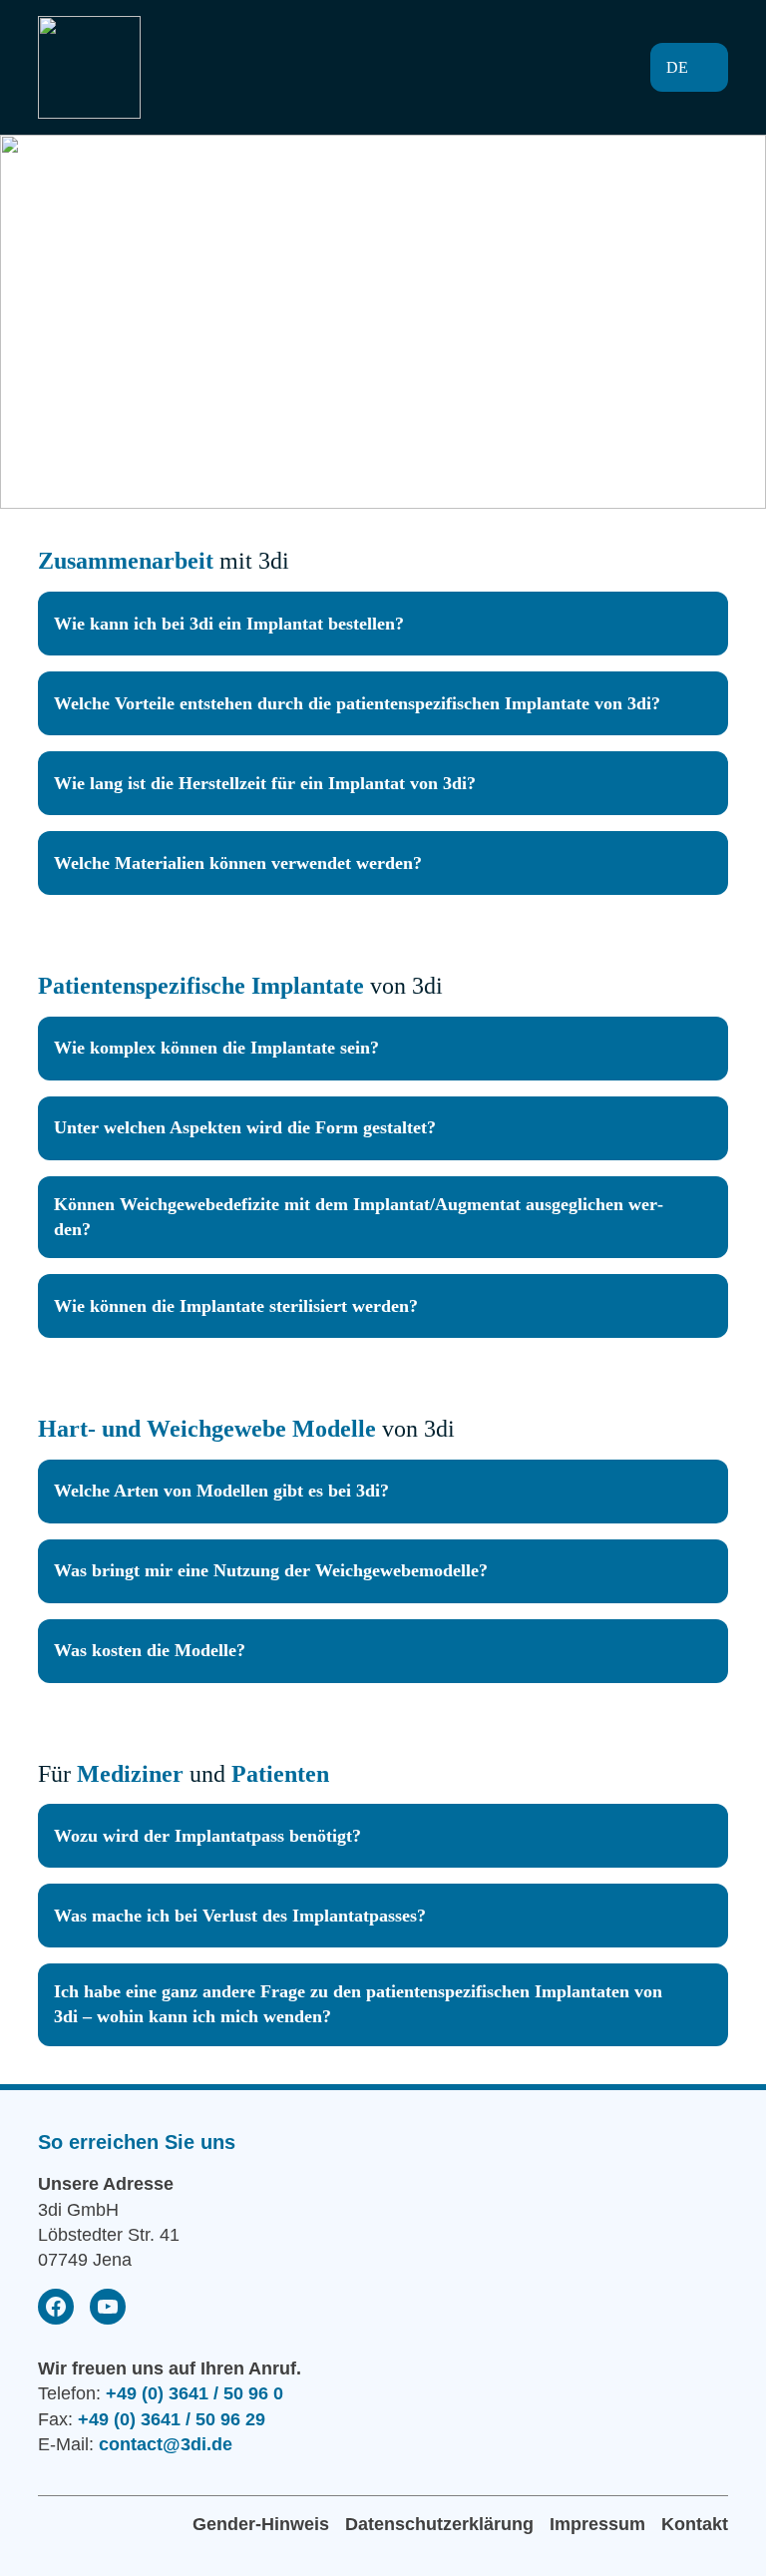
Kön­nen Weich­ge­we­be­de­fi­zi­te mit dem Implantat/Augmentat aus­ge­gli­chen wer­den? (359, 1217)
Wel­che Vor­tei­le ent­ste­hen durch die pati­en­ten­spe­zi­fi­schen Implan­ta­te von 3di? (357, 703)
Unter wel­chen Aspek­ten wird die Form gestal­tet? (245, 1127)
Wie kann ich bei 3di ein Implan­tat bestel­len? (229, 624)
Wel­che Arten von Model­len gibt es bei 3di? (221, 1491)
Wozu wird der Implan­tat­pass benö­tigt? (207, 1836)
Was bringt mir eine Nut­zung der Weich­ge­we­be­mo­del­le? (271, 1570)
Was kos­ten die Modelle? (150, 1650)
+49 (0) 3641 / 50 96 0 (194, 2393)
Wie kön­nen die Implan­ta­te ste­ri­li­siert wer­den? (236, 1306)
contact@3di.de (166, 2444)
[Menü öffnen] (580, 68)
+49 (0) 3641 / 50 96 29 (172, 2419)
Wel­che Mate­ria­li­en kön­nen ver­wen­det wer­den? (238, 863)
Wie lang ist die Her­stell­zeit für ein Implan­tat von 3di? (265, 783)
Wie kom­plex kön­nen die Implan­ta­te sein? (216, 1048)
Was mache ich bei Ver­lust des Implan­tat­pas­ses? (240, 1916)
